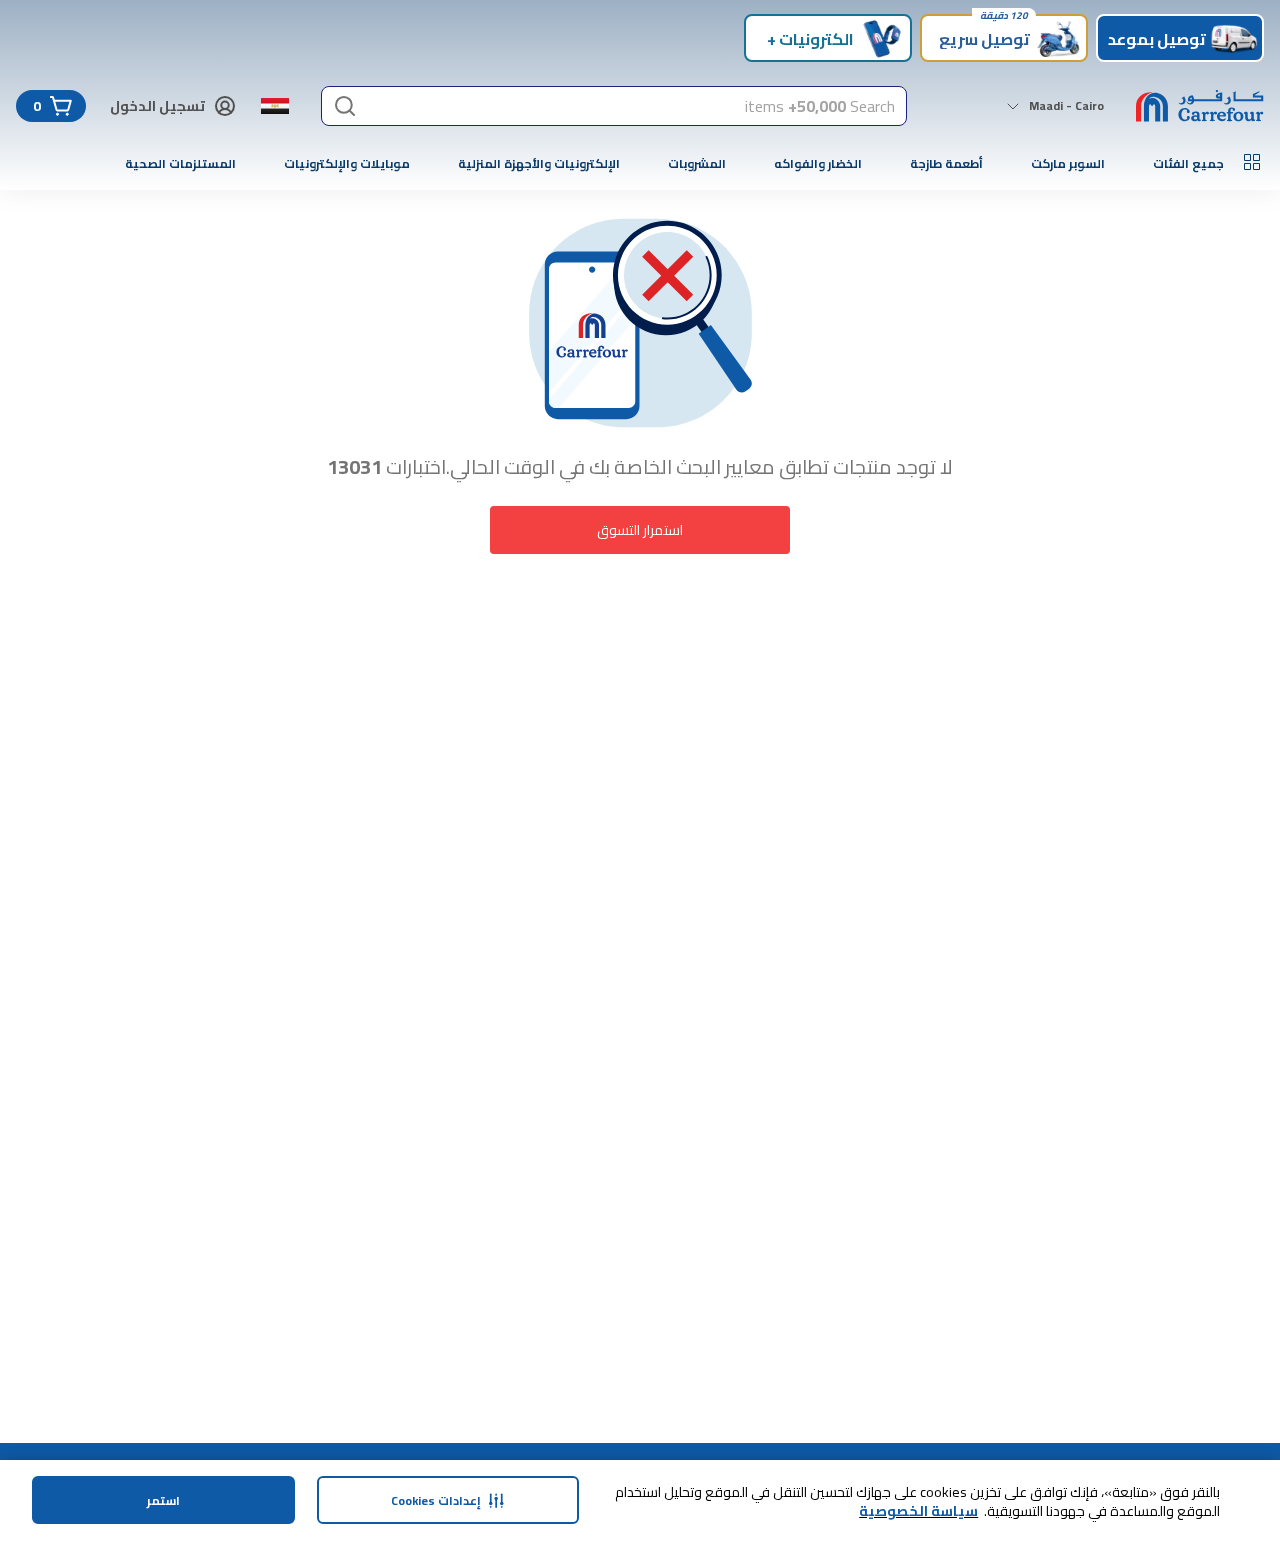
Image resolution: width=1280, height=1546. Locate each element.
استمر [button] (163, 1500)
